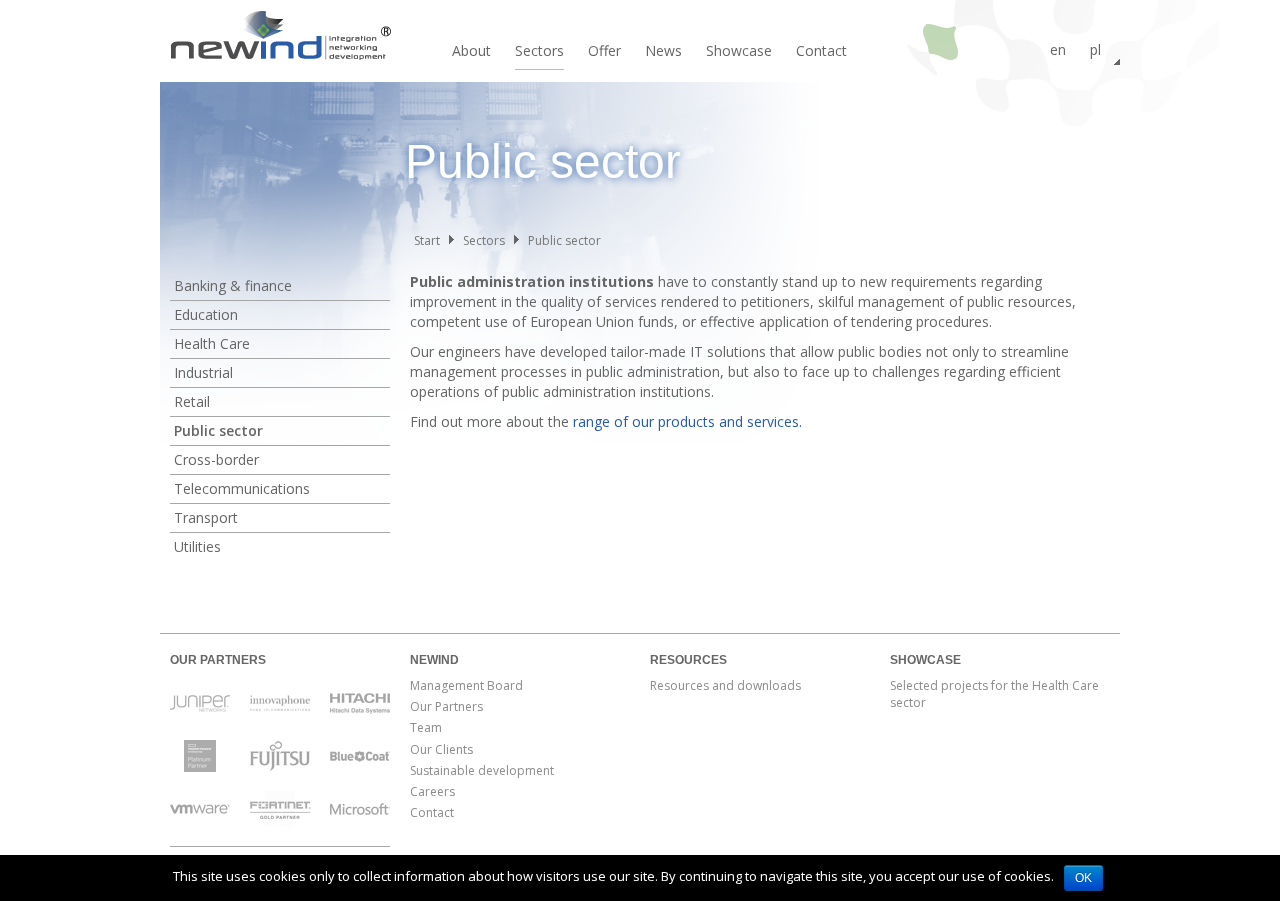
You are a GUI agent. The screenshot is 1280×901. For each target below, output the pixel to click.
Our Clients (441, 749)
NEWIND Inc (280, 40)
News (663, 50)
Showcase (739, 50)
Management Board (466, 685)
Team (426, 727)
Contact (821, 50)
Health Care (212, 343)
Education (206, 314)
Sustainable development (482, 770)
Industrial (203, 372)
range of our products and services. (687, 421)
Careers (432, 791)
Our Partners (446, 706)
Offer (604, 50)
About (471, 50)
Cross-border (216, 459)
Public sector (218, 430)
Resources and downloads (725, 685)
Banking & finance (233, 285)
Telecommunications (242, 488)
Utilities (197, 546)
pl (1095, 49)
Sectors (539, 50)
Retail (192, 401)
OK (1083, 878)
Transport (206, 517)
